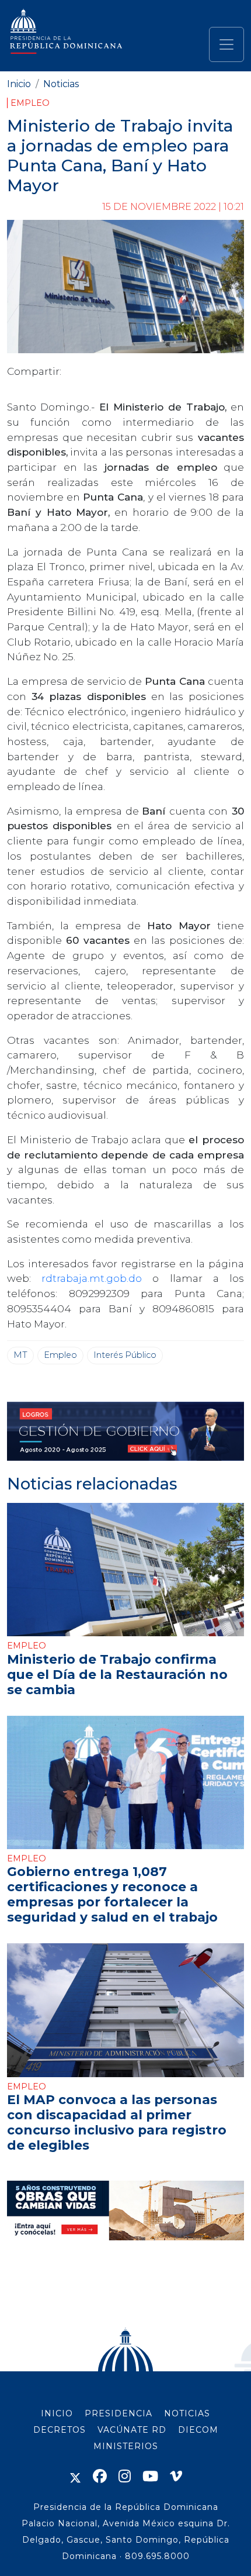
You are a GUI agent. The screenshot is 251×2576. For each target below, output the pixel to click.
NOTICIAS (187, 2413)
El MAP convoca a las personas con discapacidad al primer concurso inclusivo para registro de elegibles (117, 2122)
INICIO (57, 2413)
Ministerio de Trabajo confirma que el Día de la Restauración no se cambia (117, 1674)
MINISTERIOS (126, 2446)
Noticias (61, 84)
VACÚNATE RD (132, 2430)
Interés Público (125, 1355)
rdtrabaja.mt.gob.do (97, 1278)
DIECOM (198, 2430)
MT (20, 1355)
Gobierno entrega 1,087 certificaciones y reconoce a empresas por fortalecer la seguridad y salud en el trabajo (112, 1894)
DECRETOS (60, 2430)
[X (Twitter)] (75, 2476)
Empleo (30, 103)
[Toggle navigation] (226, 44)
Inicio (19, 84)
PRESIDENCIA (118, 2413)
